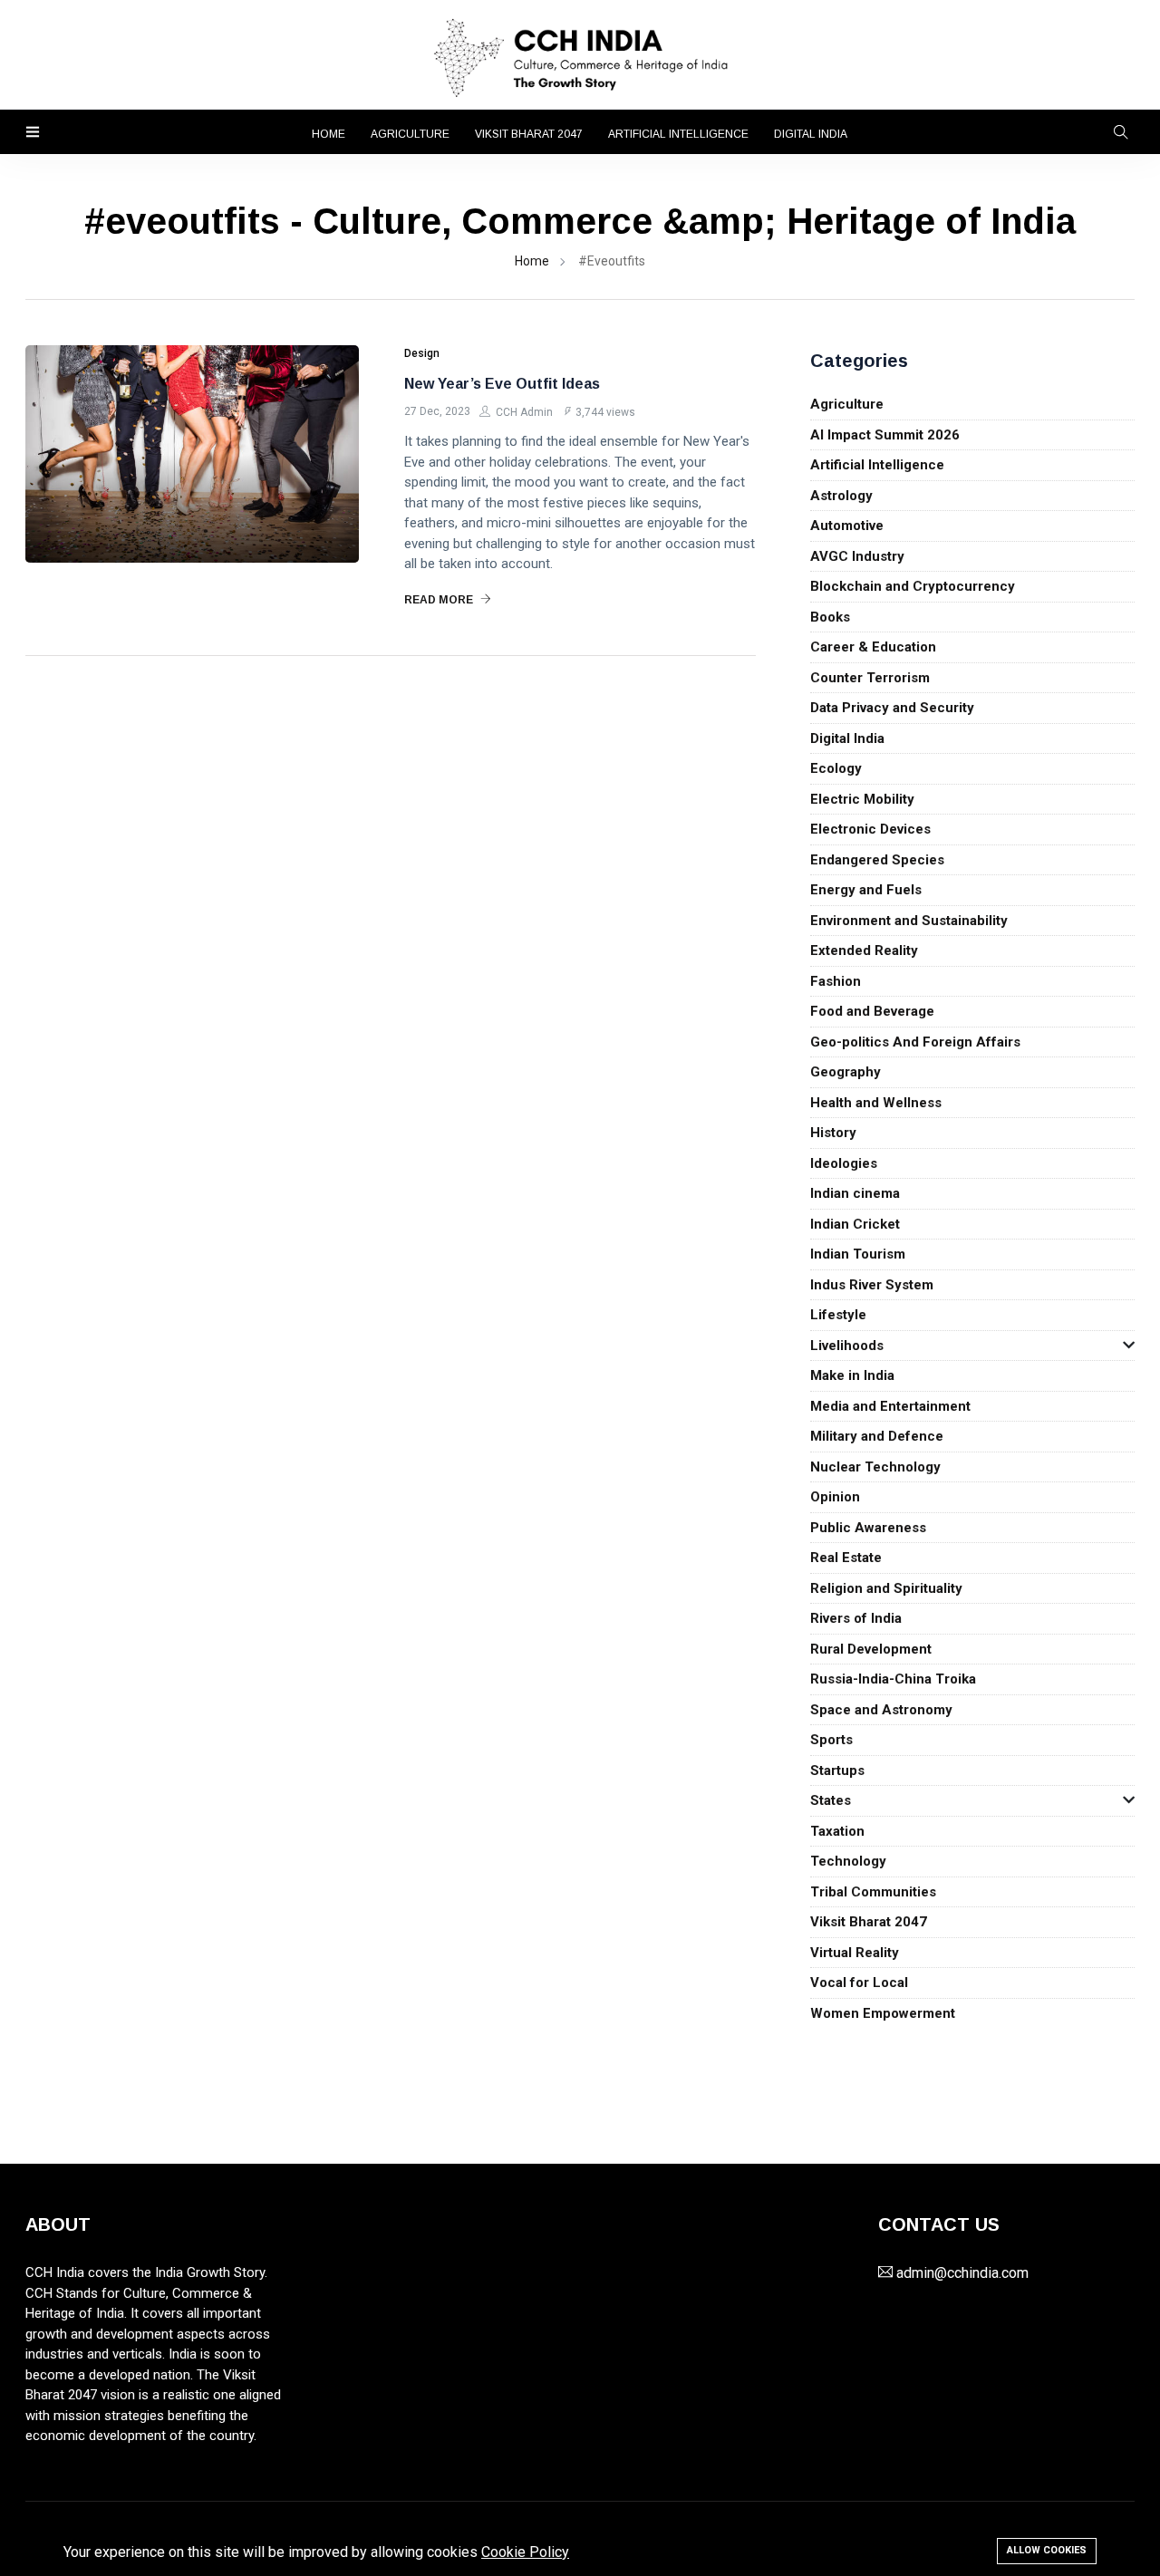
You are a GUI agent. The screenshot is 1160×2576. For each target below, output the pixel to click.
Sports (831, 1740)
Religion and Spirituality (886, 1588)
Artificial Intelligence (678, 134)
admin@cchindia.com (962, 2273)
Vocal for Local (859, 1983)
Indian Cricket (855, 1224)
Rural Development (871, 1649)
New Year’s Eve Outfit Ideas (502, 384)
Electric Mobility (862, 799)
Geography (846, 1072)
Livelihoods (847, 1346)
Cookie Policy (525, 2552)
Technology (848, 1861)
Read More (440, 600)
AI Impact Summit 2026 (885, 435)
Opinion (835, 1497)
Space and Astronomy (881, 1710)
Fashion (836, 981)
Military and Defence (877, 1436)
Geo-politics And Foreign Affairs (915, 1042)
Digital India (811, 134)
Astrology (841, 496)
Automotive (847, 526)
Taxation (837, 1831)
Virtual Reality (855, 1953)
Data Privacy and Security (892, 708)
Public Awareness (868, 1528)
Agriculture (410, 134)
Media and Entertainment (890, 1406)
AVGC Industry (857, 556)
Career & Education (873, 647)
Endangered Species (877, 860)
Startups (837, 1770)
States (831, 1800)
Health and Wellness (876, 1103)
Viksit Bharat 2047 (529, 134)
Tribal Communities (873, 1892)
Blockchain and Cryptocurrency (913, 586)
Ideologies (844, 1163)
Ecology (836, 768)
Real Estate (846, 1558)
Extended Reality (864, 950)
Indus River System (872, 1285)
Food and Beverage (872, 1011)
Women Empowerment (883, 2013)
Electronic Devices (870, 829)
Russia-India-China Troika (893, 1679)
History (833, 1133)
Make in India (852, 1375)
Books (830, 617)
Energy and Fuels (866, 890)
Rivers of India (856, 1618)
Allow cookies (1047, 2550)
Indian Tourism (858, 1254)
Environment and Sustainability (909, 921)
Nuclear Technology (875, 1467)
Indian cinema (855, 1193)
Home (329, 134)
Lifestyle (838, 1315)
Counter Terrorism (870, 678)
